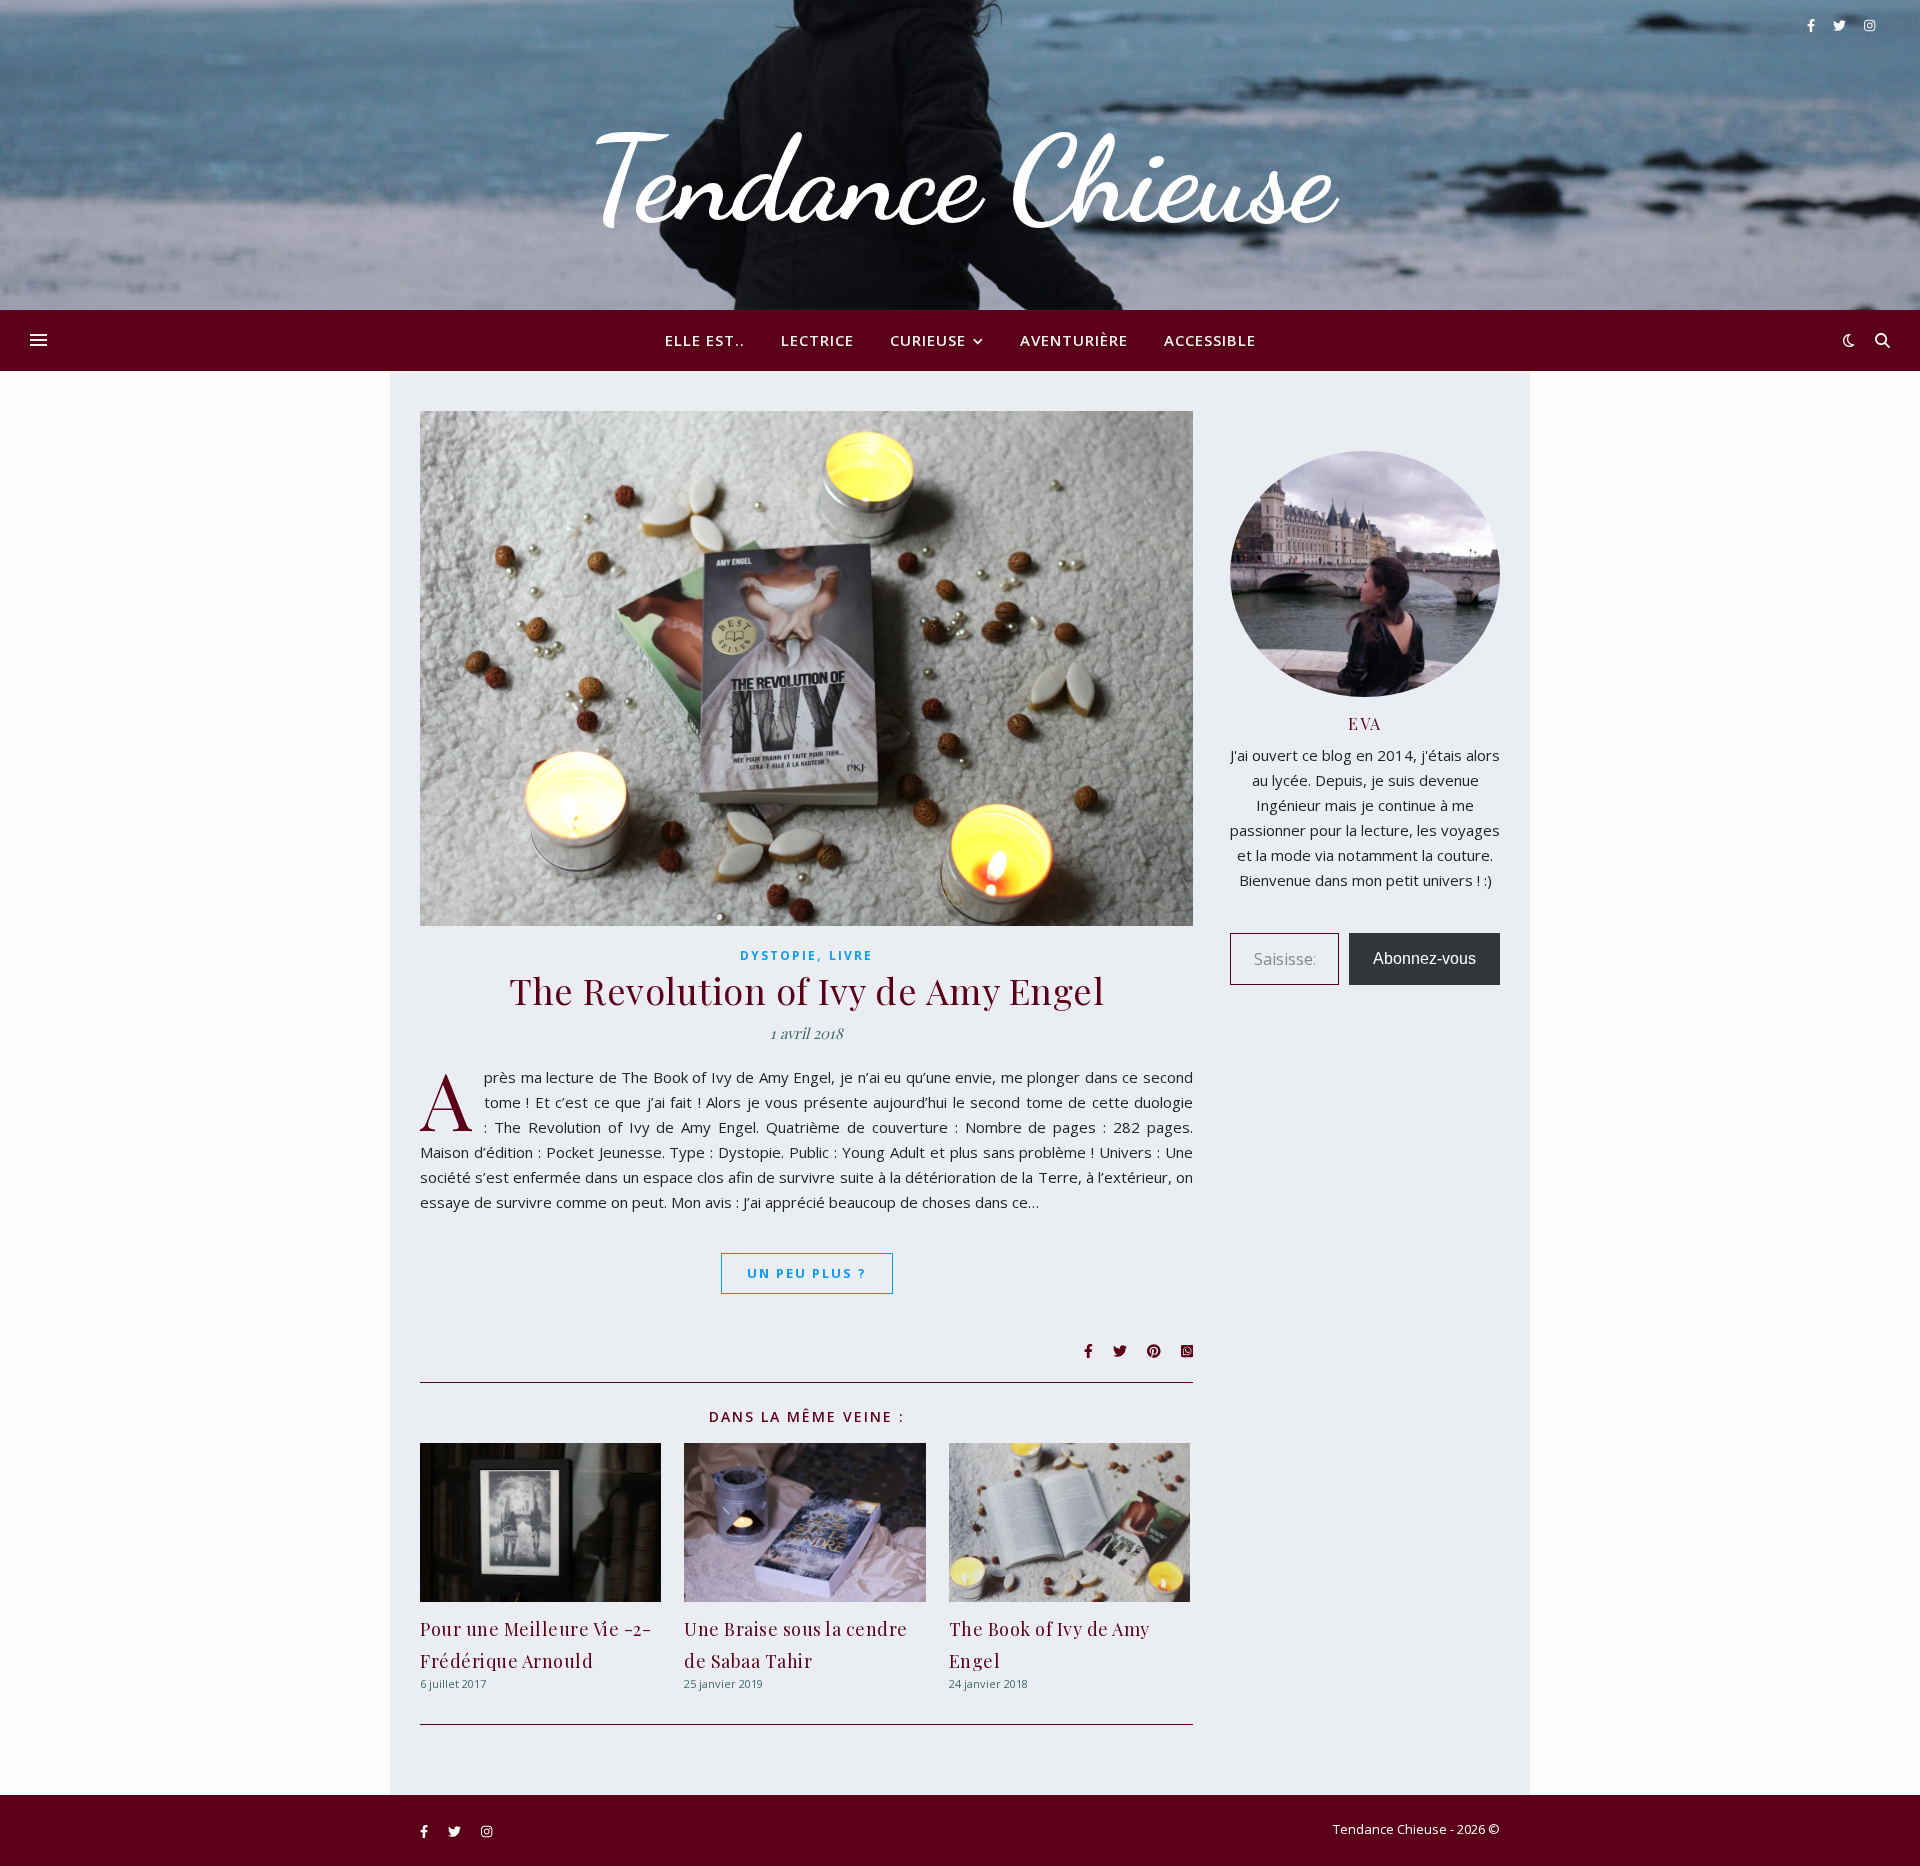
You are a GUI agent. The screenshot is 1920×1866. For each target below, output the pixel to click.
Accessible (1210, 340)
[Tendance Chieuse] (960, 155)
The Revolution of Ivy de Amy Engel (806, 990)
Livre (851, 955)
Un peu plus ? (807, 1273)
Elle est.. (705, 340)
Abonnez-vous (1424, 958)
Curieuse (928, 340)
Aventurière (1074, 340)
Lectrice (817, 340)
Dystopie (778, 955)
